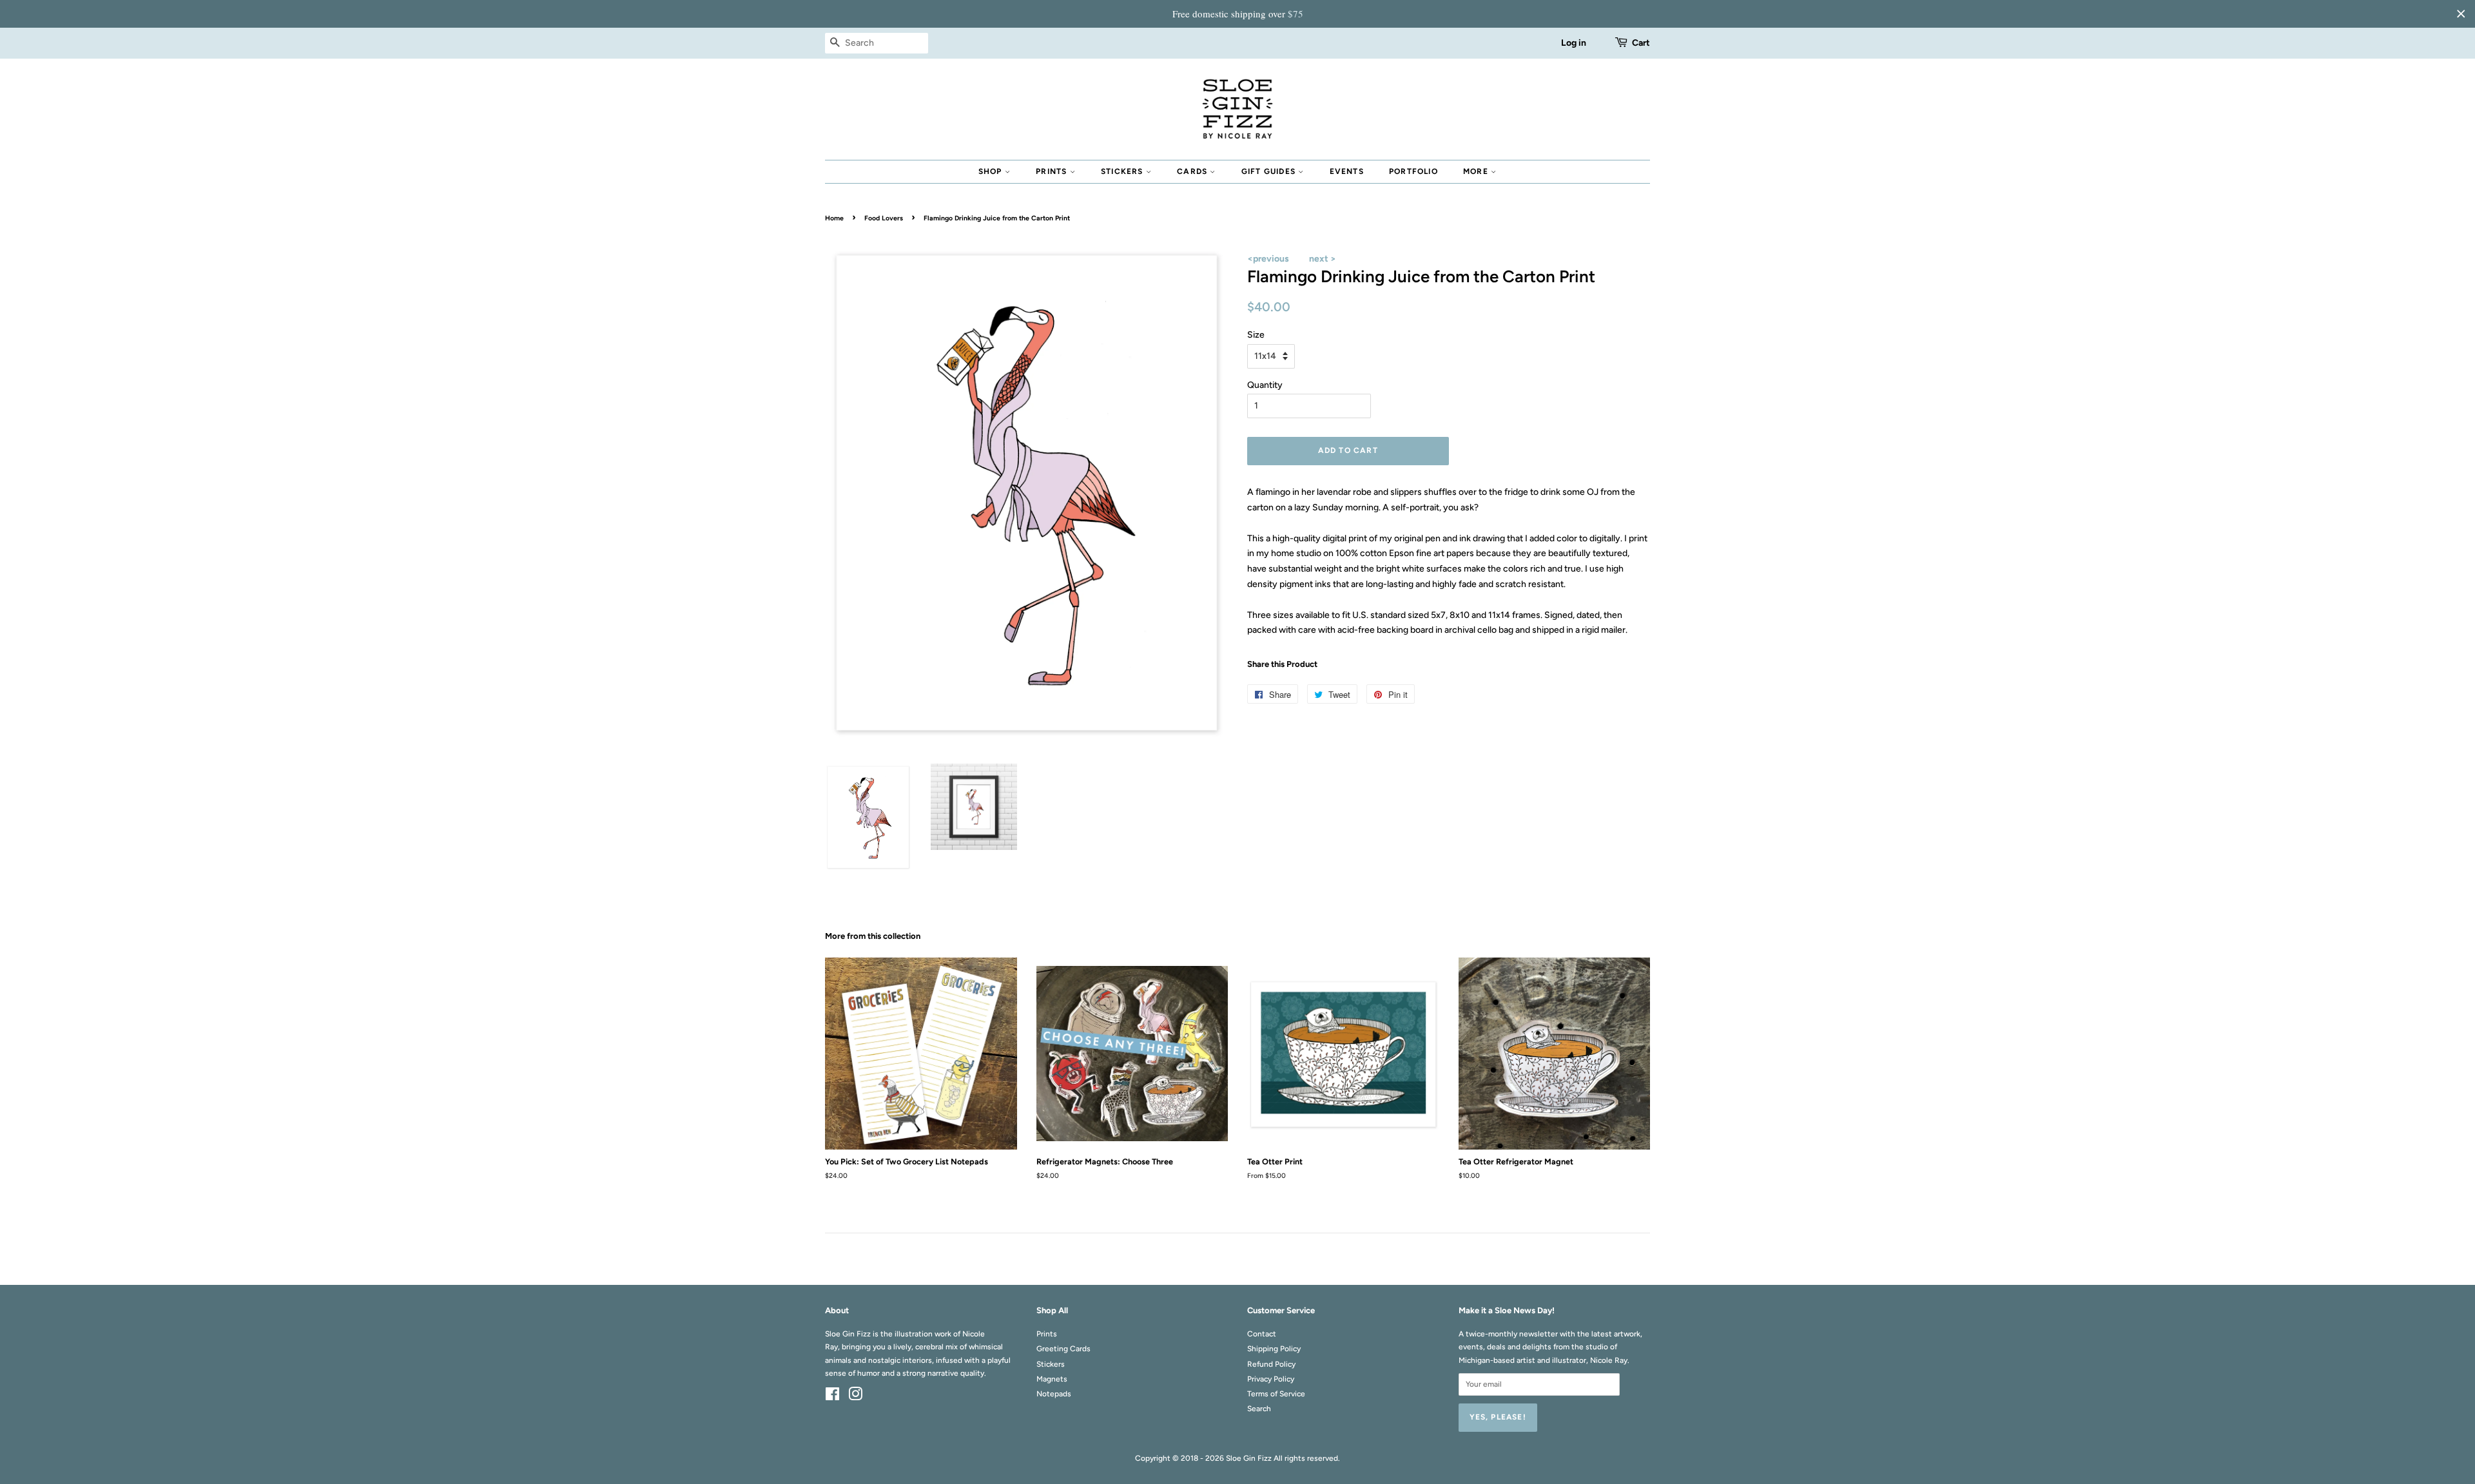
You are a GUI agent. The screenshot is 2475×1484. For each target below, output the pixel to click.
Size (1256, 335)
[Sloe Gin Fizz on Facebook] (832, 1397)
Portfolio (1413, 171)
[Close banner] (2461, 14)
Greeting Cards (1063, 1349)
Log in (1574, 43)
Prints (1053, 171)
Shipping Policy (1274, 1349)
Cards (1193, 171)
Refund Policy (1271, 1364)
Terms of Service (1276, 1394)
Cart (1641, 43)
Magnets (1052, 1379)
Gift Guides (1270, 171)
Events (1347, 171)
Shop (992, 171)
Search (1259, 1409)
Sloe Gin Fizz (1249, 1458)
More (1477, 171)
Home (834, 218)
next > (1323, 259)
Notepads (1054, 1394)
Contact (1262, 1334)
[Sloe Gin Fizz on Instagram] (855, 1397)
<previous (1268, 259)
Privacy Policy (1271, 1379)
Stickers (1123, 171)
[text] (1237, 14)
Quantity (1265, 385)
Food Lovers (884, 218)
